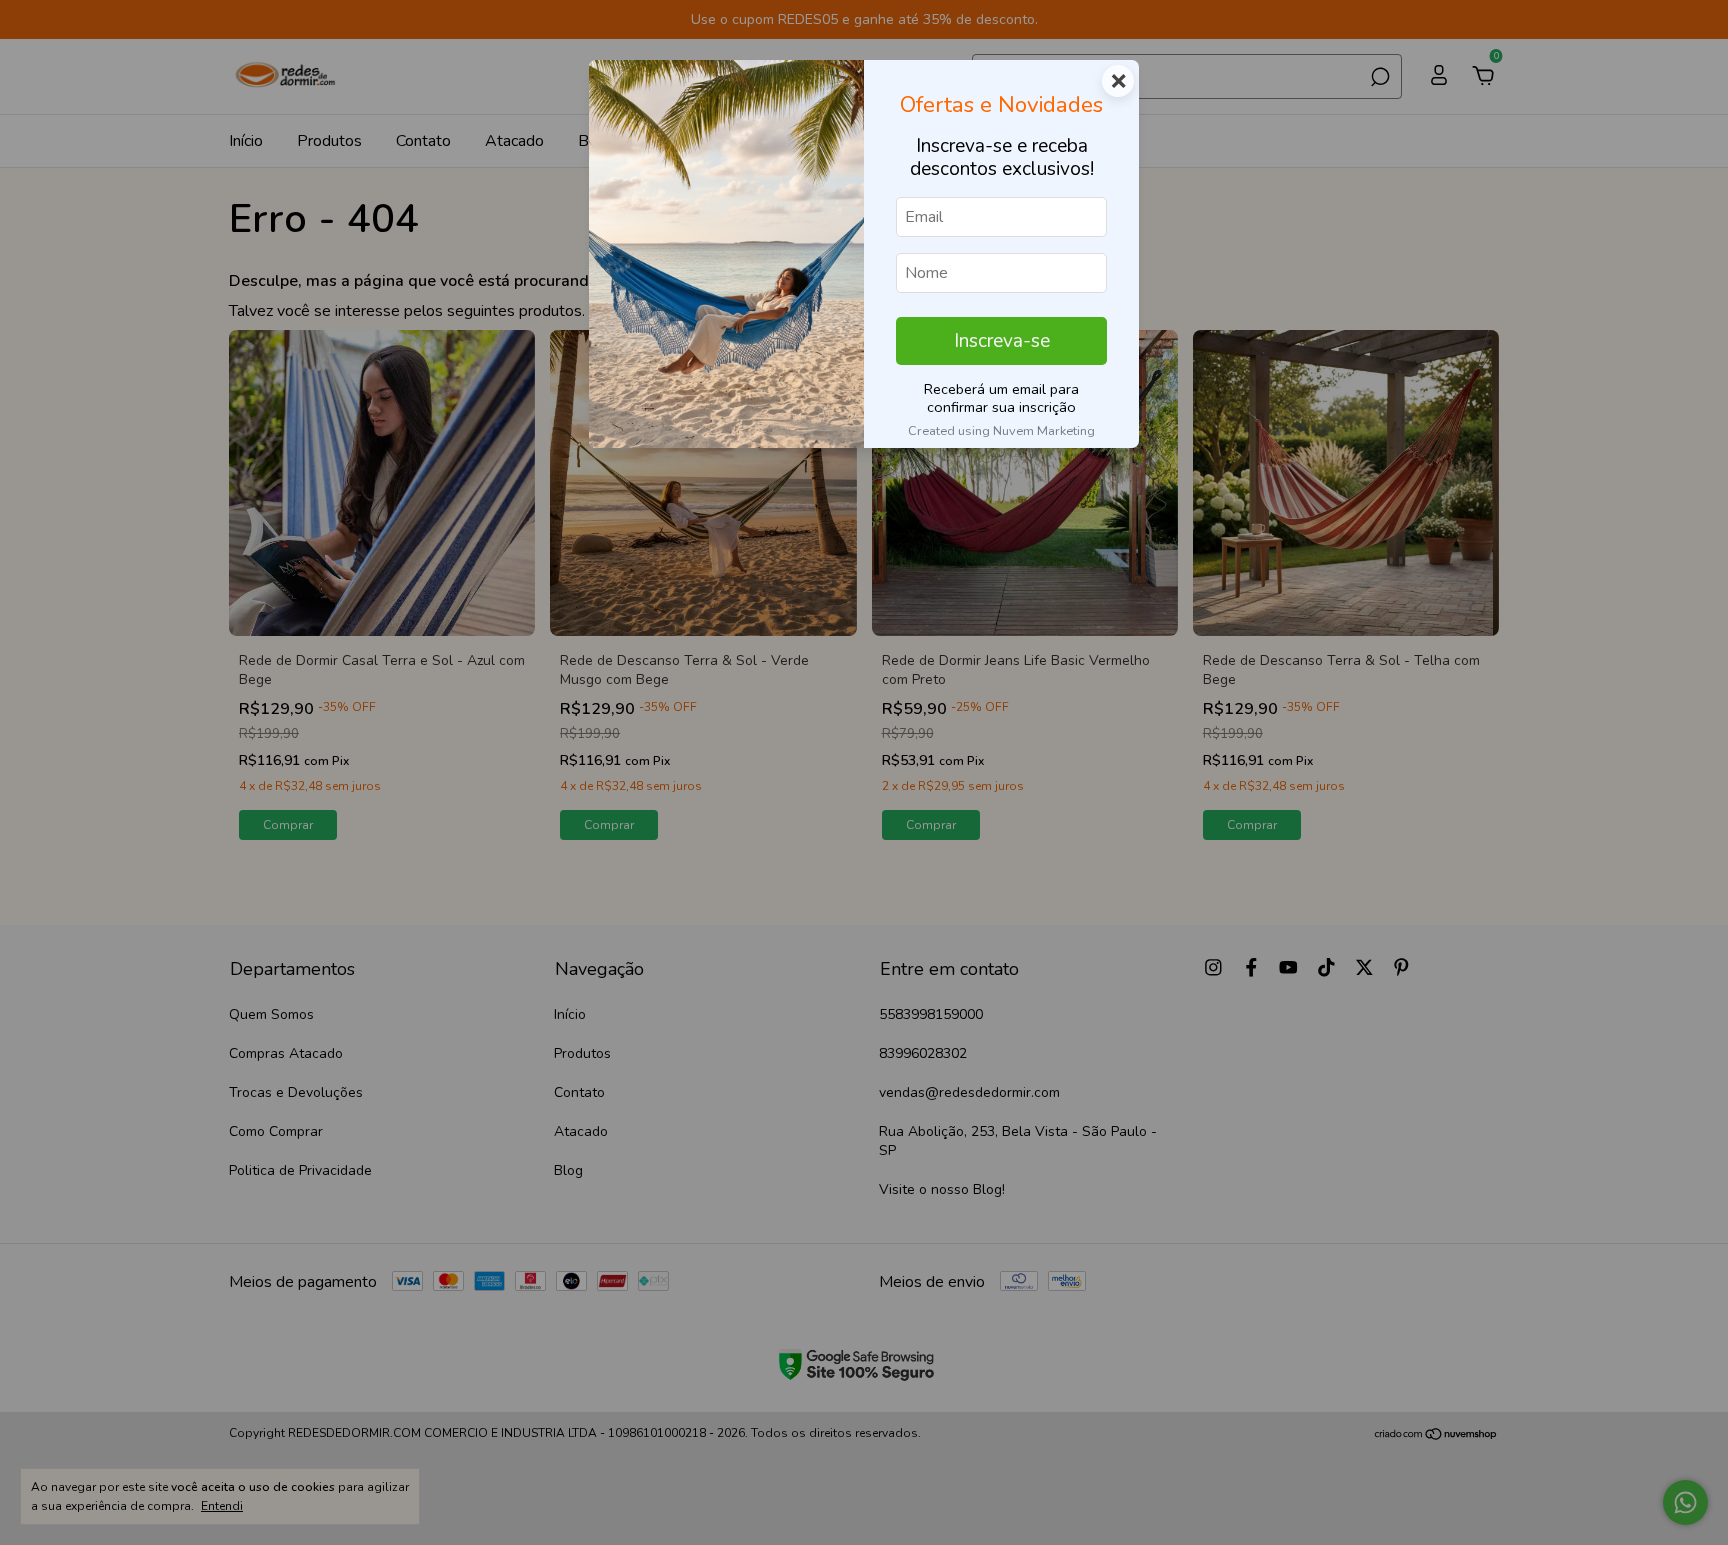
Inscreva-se (1002, 341)
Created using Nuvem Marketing (1001, 431)
